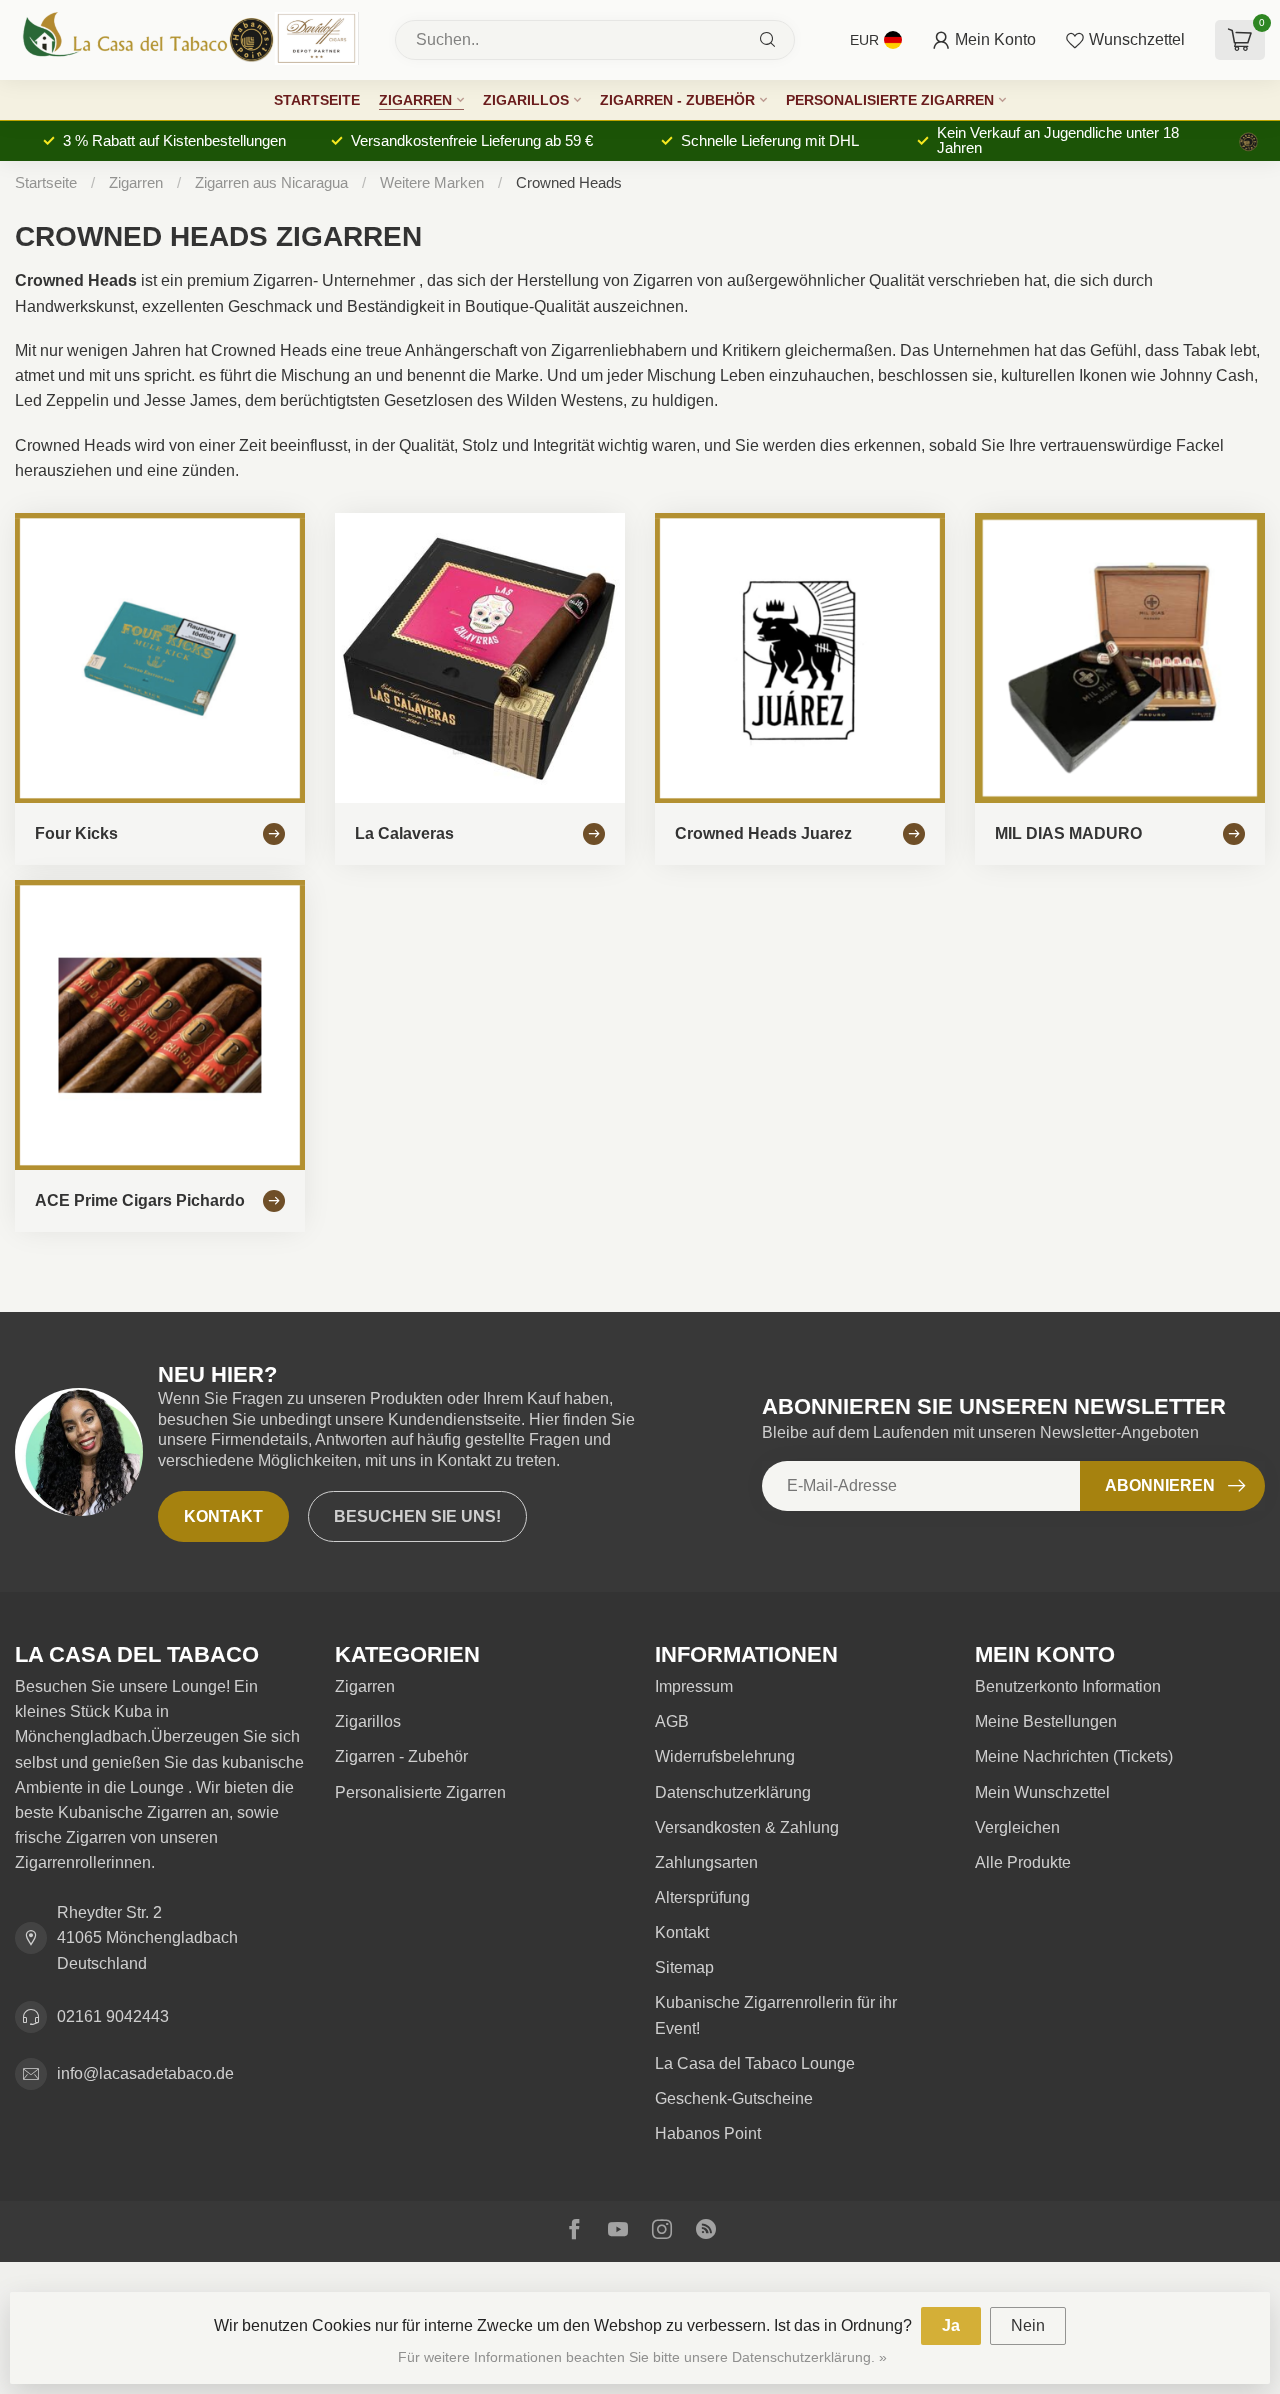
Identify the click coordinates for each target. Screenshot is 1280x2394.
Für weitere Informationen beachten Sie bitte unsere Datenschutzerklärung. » (642, 2357)
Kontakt (223, 1516)
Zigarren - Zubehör (677, 100)
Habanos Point (708, 2133)
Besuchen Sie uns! (417, 1516)
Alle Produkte (1023, 1862)
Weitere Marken (432, 182)
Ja (951, 2325)
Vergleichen (1017, 1827)
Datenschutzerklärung (733, 1792)
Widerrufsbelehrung (725, 1756)
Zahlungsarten (706, 1862)
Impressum (694, 1686)
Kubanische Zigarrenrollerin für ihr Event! (776, 2015)
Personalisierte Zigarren (890, 100)
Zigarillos (526, 100)
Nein (1028, 2325)
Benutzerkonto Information (1068, 1686)
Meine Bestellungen (1046, 1721)
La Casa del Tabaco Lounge (755, 2063)
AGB (672, 1721)
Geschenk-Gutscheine (734, 2098)
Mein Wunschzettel (1042, 1792)
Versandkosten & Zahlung (747, 1827)
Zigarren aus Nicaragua (273, 182)
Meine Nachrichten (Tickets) (1074, 1756)
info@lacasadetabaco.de (145, 2073)
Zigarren (415, 100)
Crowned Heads (569, 182)
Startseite (317, 100)
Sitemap (684, 1967)
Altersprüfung (702, 1897)
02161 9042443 (113, 2016)
